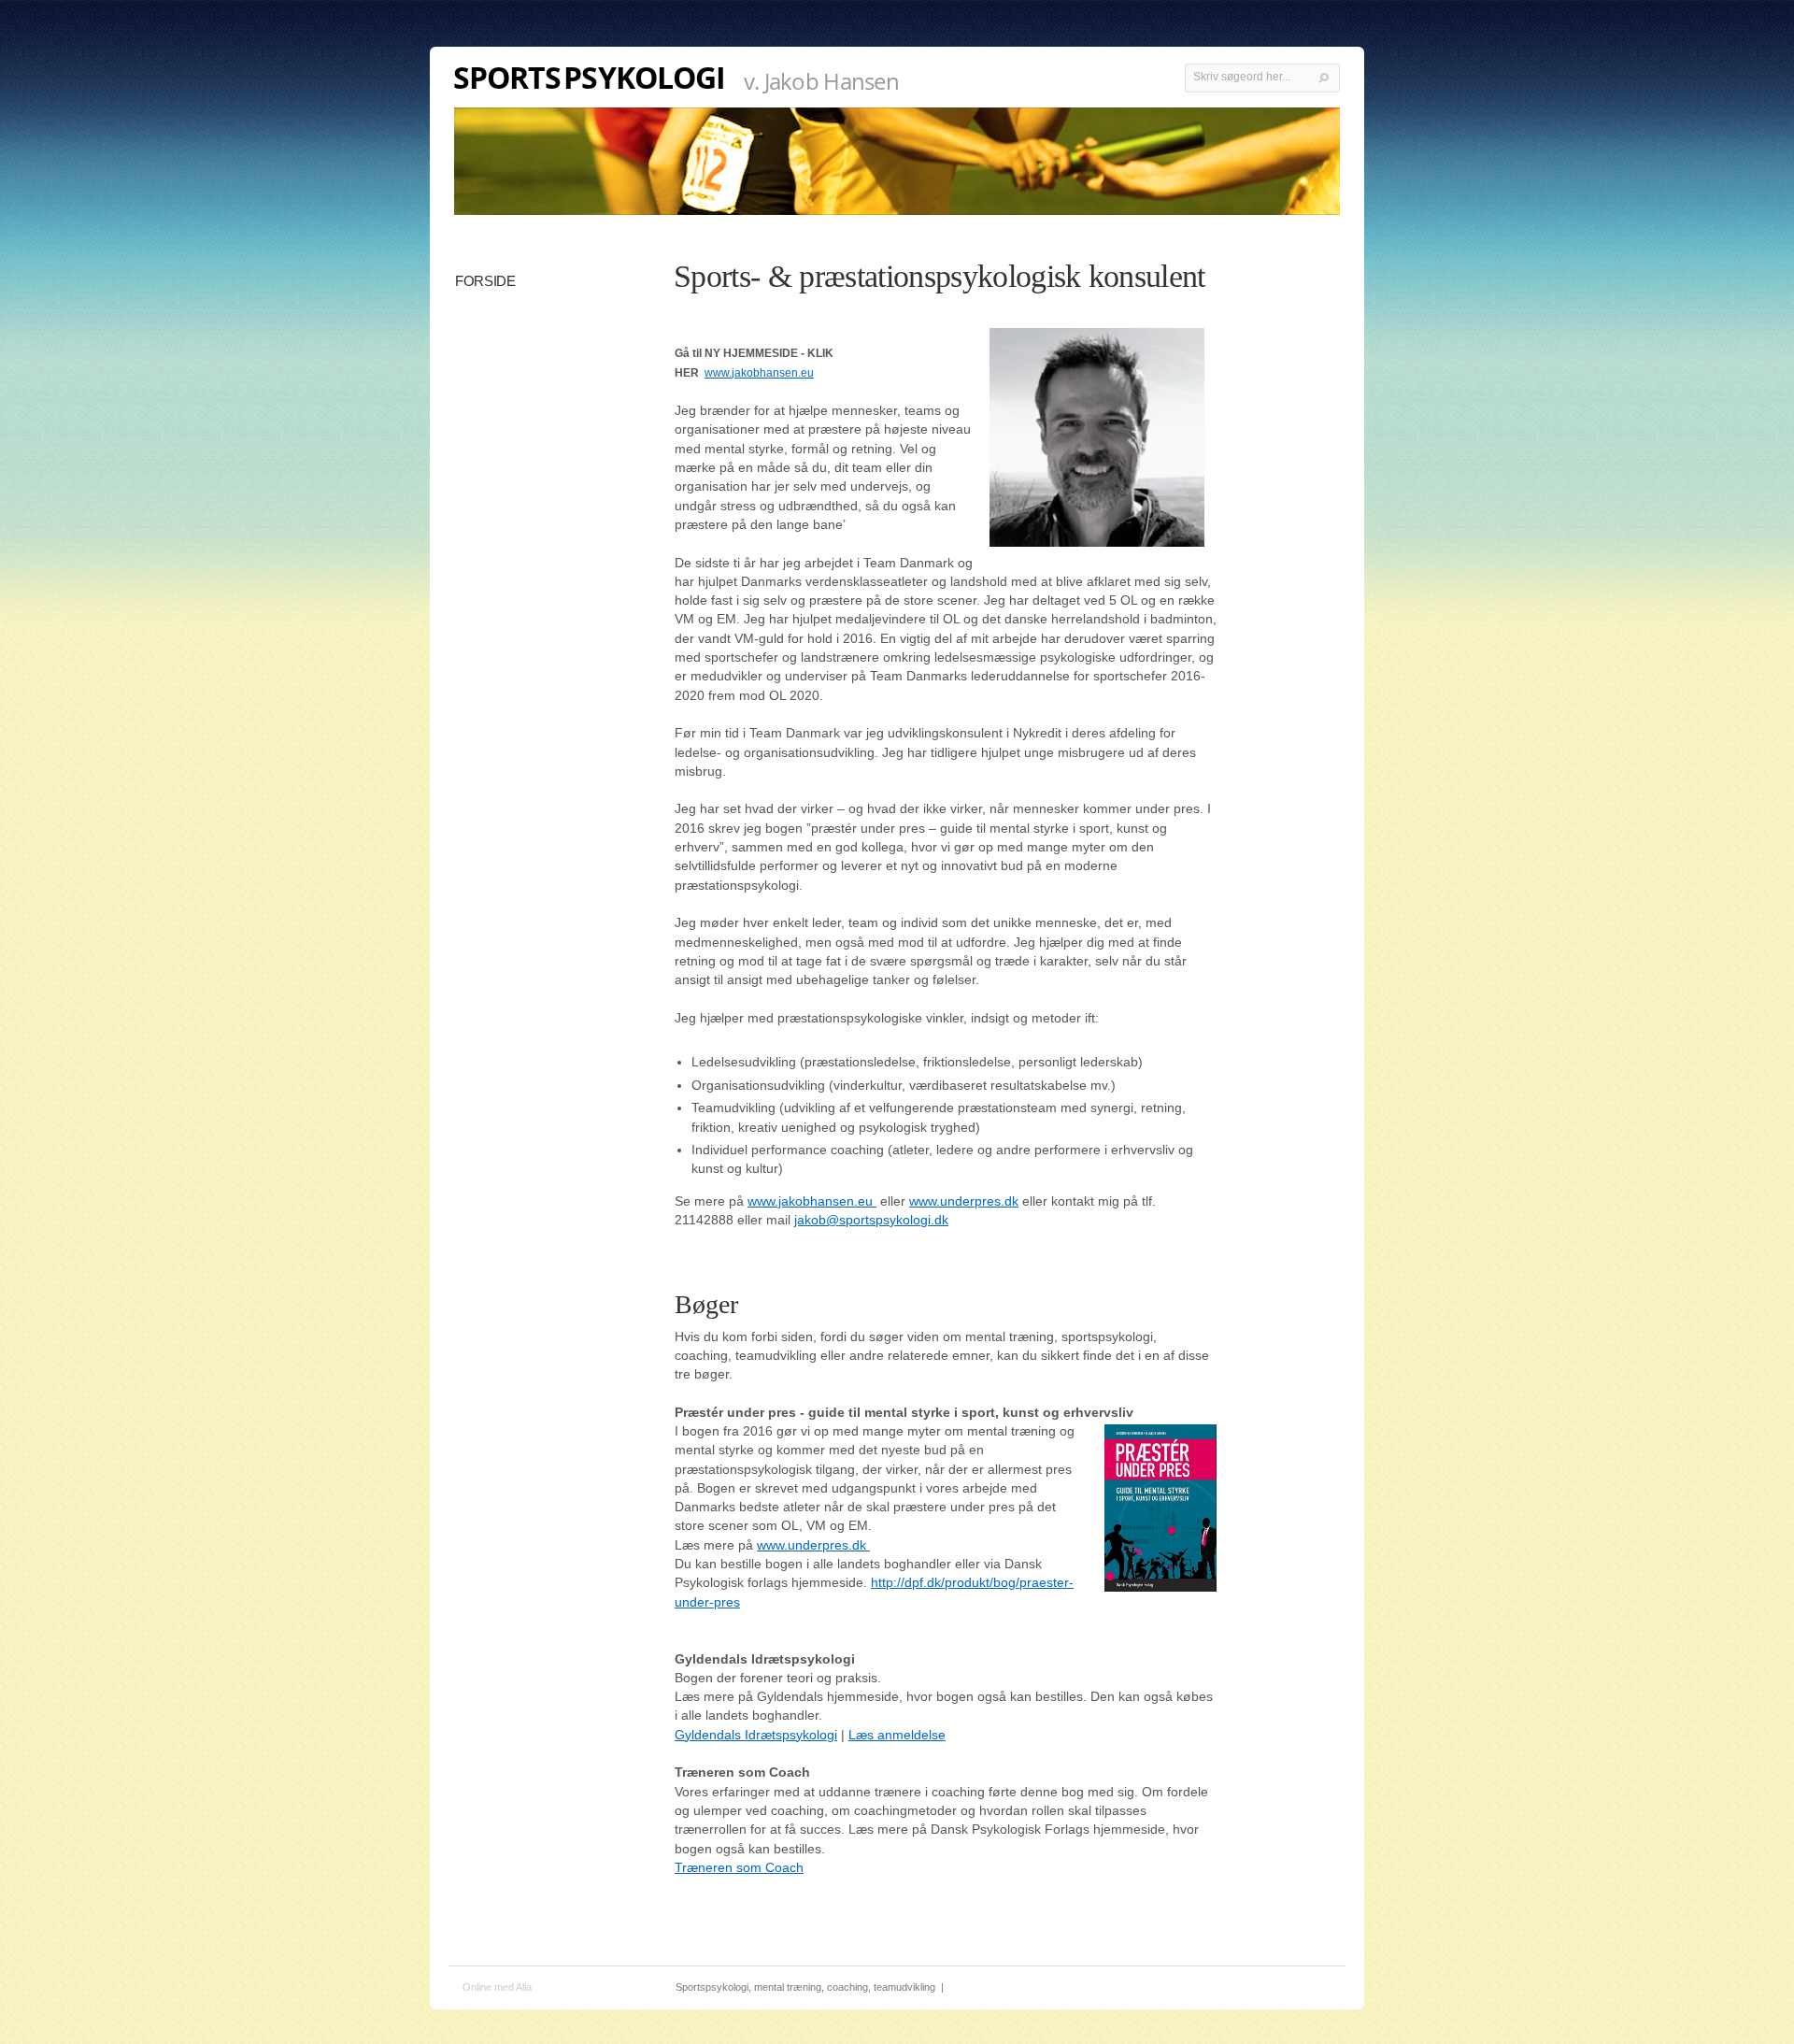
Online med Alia (497, 1987)
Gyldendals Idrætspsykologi (756, 1735)
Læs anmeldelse (897, 1735)
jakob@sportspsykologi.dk (871, 1220)
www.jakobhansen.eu (759, 373)
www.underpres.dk (964, 1201)
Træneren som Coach (739, 1867)
